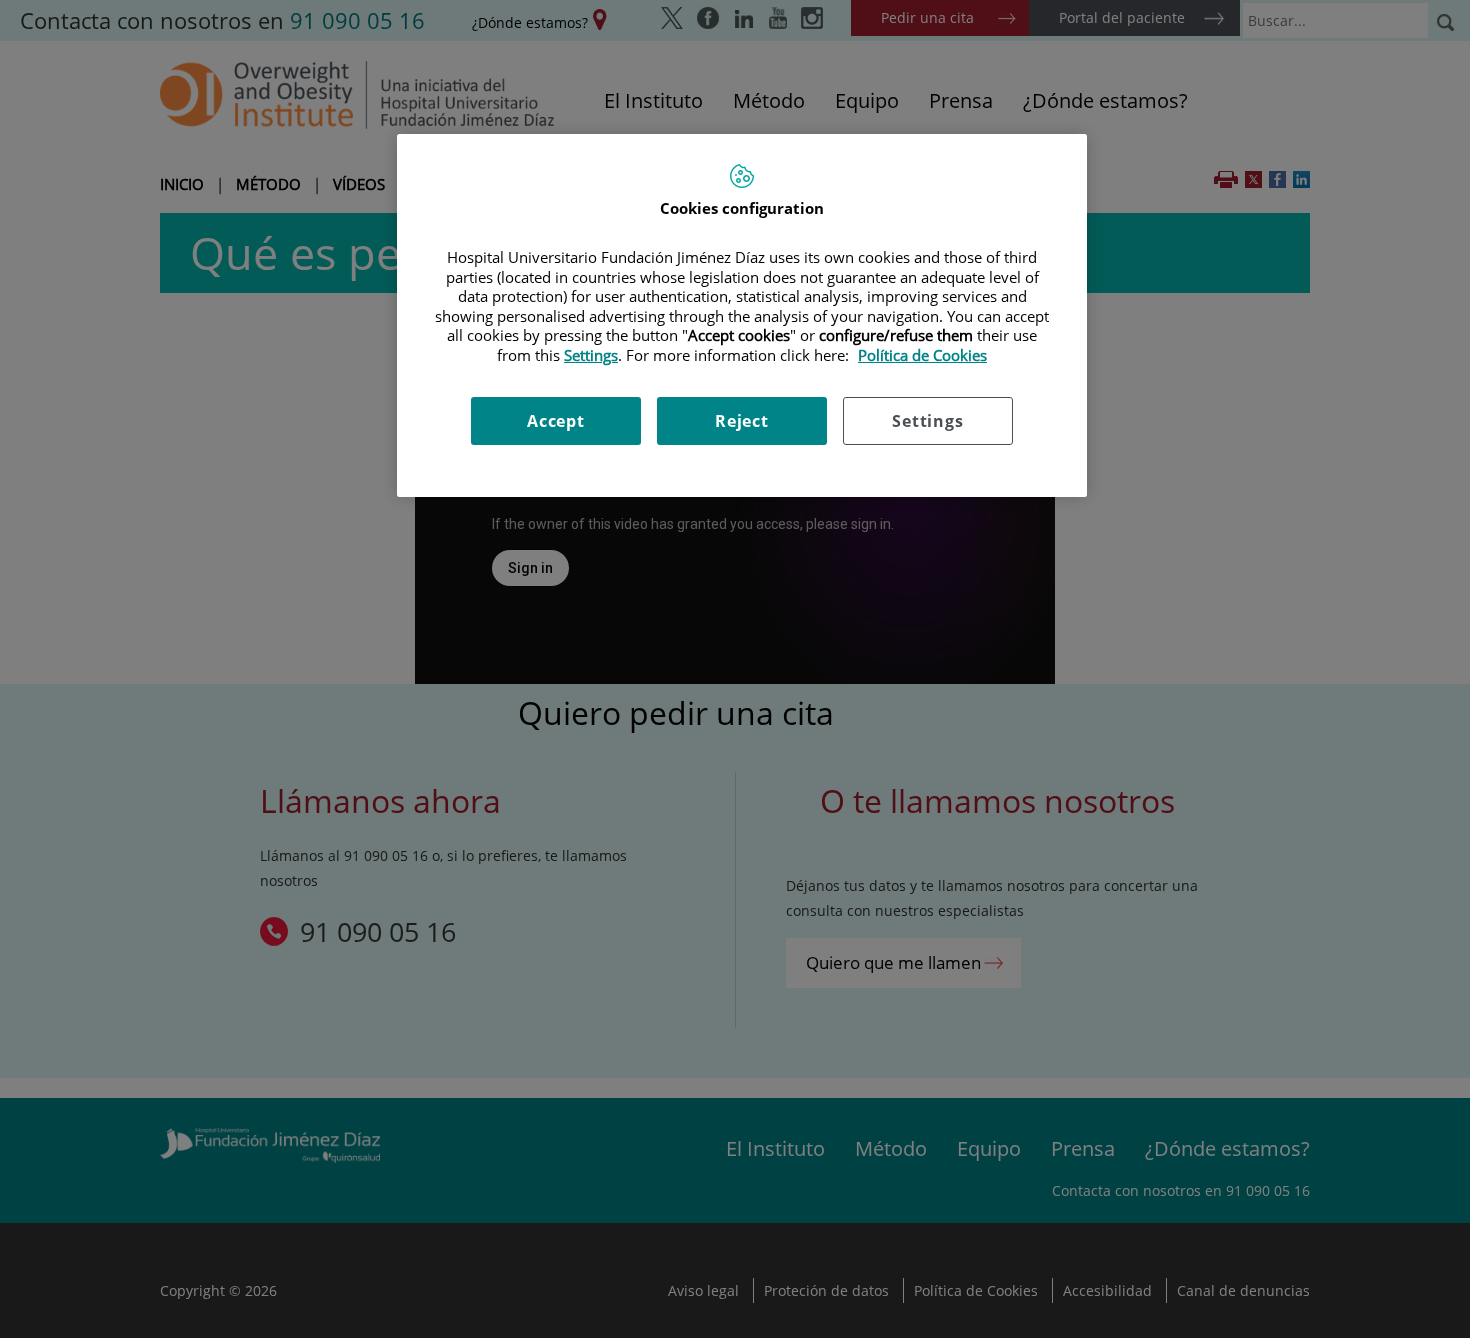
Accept (556, 421)
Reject (742, 421)
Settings (927, 421)
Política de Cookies (922, 355)
